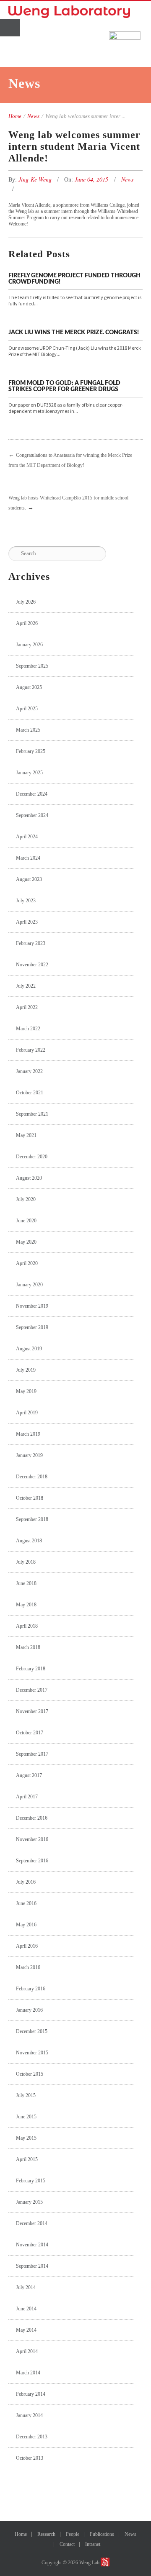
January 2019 (29, 1455)
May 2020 (26, 1242)
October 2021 (30, 1093)
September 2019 (32, 1327)
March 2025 (28, 730)
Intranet (93, 2544)
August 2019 (29, 1349)
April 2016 (27, 1946)
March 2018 (28, 1647)
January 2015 (29, 2202)
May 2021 (26, 1135)
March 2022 (28, 1029)
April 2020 (27, 1263)
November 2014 (32, 2245)
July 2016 (26, 1882)
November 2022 (32, 965)
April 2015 (27, 2159)
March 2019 (28, 1434)
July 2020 (26, 1199)
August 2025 (29, 687)
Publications (102, 2534)
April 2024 (27, 837)
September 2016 (32, 1861)
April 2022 (27, 1007)
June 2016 (26, 1903)
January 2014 (29, 2415)
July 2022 (26, 986)
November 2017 (32, 1711)
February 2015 (31, 2181)
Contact (67, 2544)
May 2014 (26, 2330)
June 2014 (26, 2309)
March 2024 (28, 858)
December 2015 (32, 2031)
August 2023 (29, 879)
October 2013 (30, 2458)
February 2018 (31, 1669)
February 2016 (31, 1989)
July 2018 (26, 1562)
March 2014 (28, 2373)
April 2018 (27, 1626)
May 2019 (26, 1391)
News (33, 116)
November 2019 (32, 1306)
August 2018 (29, 1541)
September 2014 (32, 2266)
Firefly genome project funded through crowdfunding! (74, 279)
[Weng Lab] (69, 12)
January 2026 (29, 645)
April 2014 (27, 2351)
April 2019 (27, 1413)
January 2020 (29, 1285)
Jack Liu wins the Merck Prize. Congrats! (74, 333)
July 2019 (26, 1370)
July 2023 (26, 901)
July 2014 (26, 2287)
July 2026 (26, 602)
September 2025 (32, 666)
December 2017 (32, 1690)
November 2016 (32, 1839)
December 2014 (32, 2223)
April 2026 (27, 623)
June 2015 (26, 2117)
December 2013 (32, 2437)
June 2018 (26, 1583)
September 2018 (32, 1519)
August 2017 (29, 1775)
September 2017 (32, 1754)
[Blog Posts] (10, 481)
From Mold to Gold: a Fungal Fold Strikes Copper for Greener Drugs (64, 386)
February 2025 (31, 751)
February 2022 (31, 1050)
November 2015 (32, 2053)
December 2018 (32, 1477)
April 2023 (27, 922)
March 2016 (28, 1967)
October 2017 (30, 1733)
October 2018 (30, 1498)
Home (15, 116)
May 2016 (26, 1925)
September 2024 (32, 815)
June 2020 (26, 1221)
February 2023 (31, 943)
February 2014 (31, 2394)
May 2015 (26, 2138)
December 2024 (32, 794)
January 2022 (29, 1071)
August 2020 (29, 1178)
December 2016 (32, 1818)
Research (46, 2534)
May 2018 (26, 1605)
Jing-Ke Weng (36, 179)
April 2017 (27, 1797)
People (73, 2534)
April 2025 (27, 709)
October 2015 (30, 2074)
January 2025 (29, 773)
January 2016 (29, 2010)
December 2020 (32, 1157)
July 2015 (26, 2095)
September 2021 (32, 1114)
